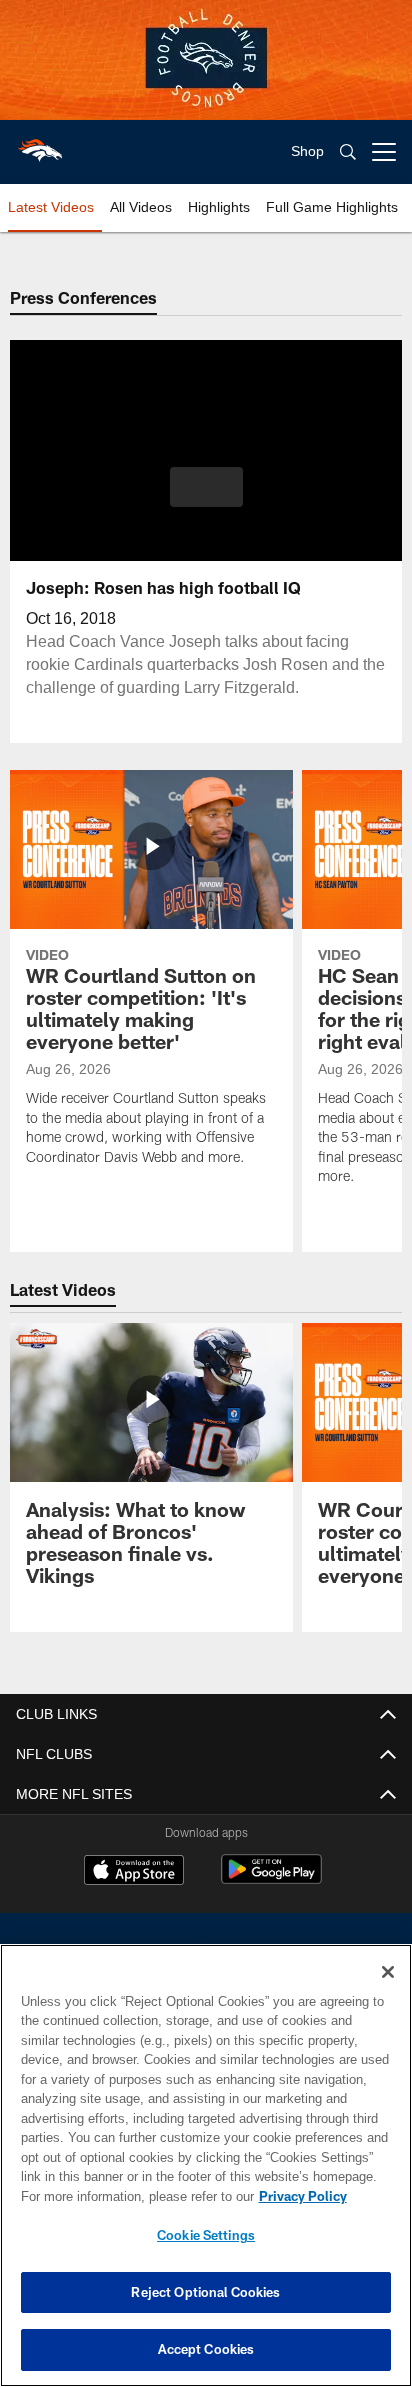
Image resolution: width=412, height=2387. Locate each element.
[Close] (388, 1972)
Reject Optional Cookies (205, 2292)
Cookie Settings (206, 2235)
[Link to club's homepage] (40, 144)
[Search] (348, 152)
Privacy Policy (131, 2196)
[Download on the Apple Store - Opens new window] (134, 1872)
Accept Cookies (206, 2349)
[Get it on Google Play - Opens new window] (271, 1879)
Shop (307, 151)
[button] (206, 499)
